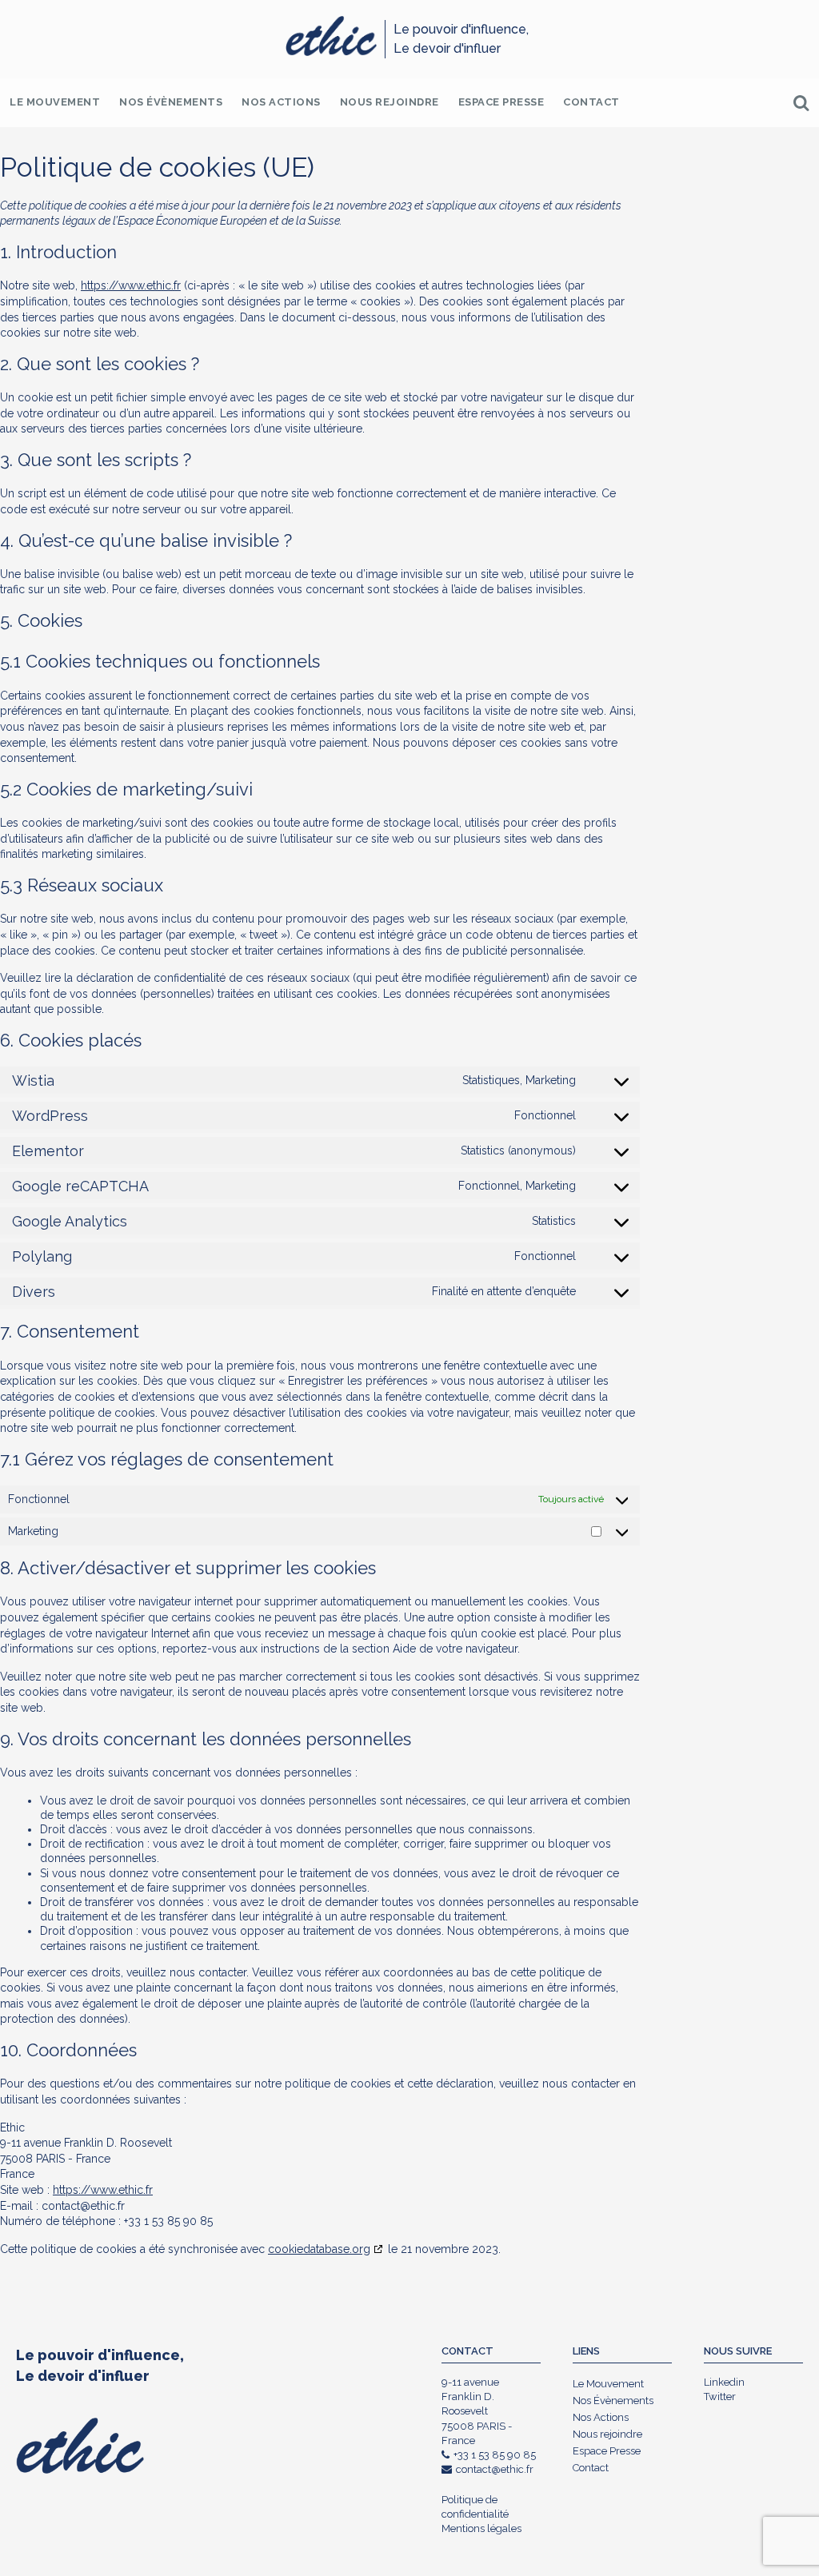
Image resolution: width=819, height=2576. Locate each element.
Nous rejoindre (390, 102)
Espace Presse (501, 102)
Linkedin (724, 2382)
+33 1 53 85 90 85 (495, 2455)
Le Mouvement (55, 102)
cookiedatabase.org (319, 2249)
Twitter (720, 2397)
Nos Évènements (171, 102)
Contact (591, 102)
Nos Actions (281, 102)
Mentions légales (481, 2528)
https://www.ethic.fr (131, 285)
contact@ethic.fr (495, 2469)
